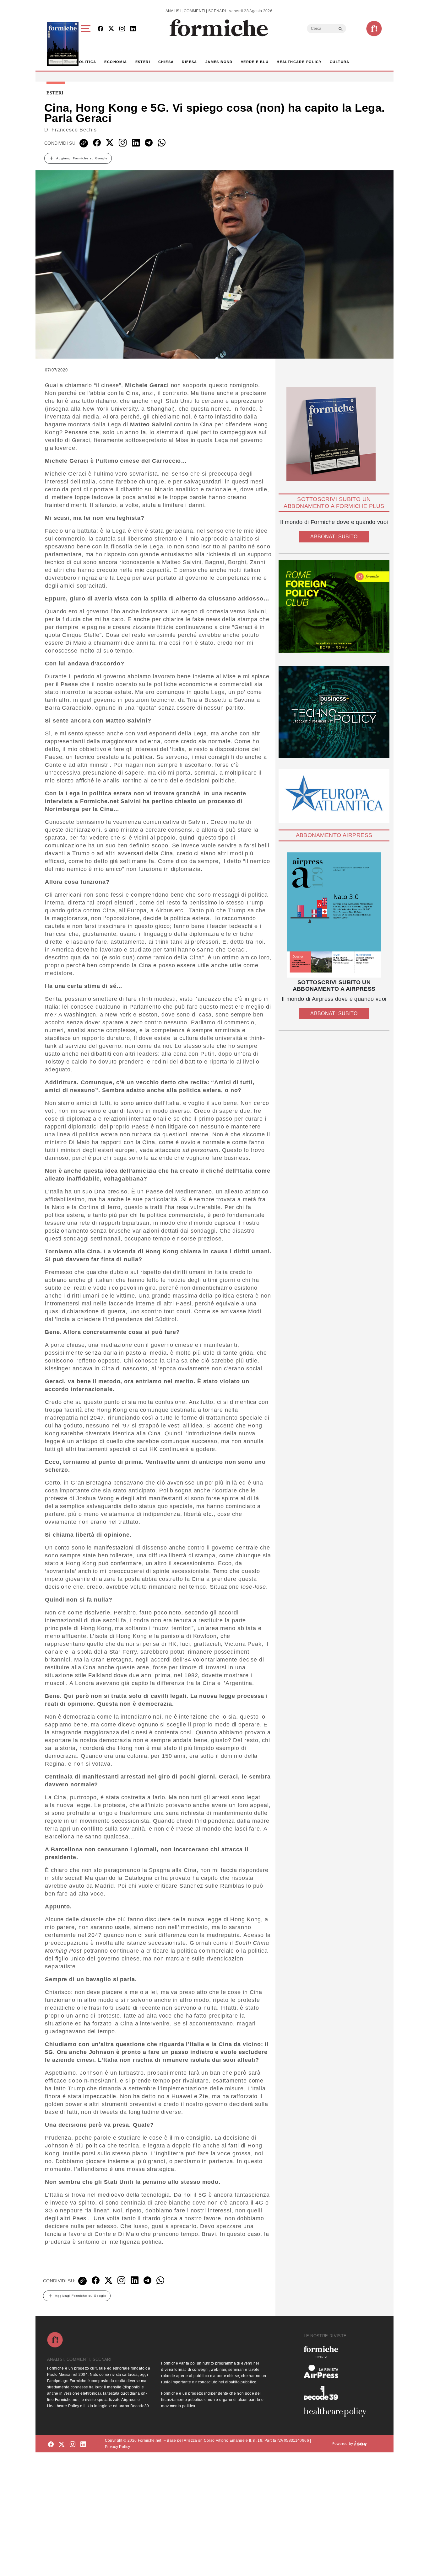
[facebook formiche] (51, 2445)
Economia (116, 62)
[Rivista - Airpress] (338, 2372)
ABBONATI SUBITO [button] (334, 537)
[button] (87, 44)
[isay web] (361, 2444)
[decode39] (338, 2393)
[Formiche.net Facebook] (100, 29)
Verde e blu (255, 62)
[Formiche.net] (374, 29)
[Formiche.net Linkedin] (133, 29)
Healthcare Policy (299, 62)
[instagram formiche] (73, 2445)
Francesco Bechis (74, 130)
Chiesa (166, 62)
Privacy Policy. (118, 2447)
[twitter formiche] (62, 2445)
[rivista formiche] (334, 915)
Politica (86, 62)
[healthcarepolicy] (338, 2412)
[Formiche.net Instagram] (122, 29)
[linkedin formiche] (83, 2445)
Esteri (143, 62)
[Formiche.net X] (111, 29)
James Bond (219, 62)
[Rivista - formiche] (338, 2352)
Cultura (340, 62)
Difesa (189, 62)
